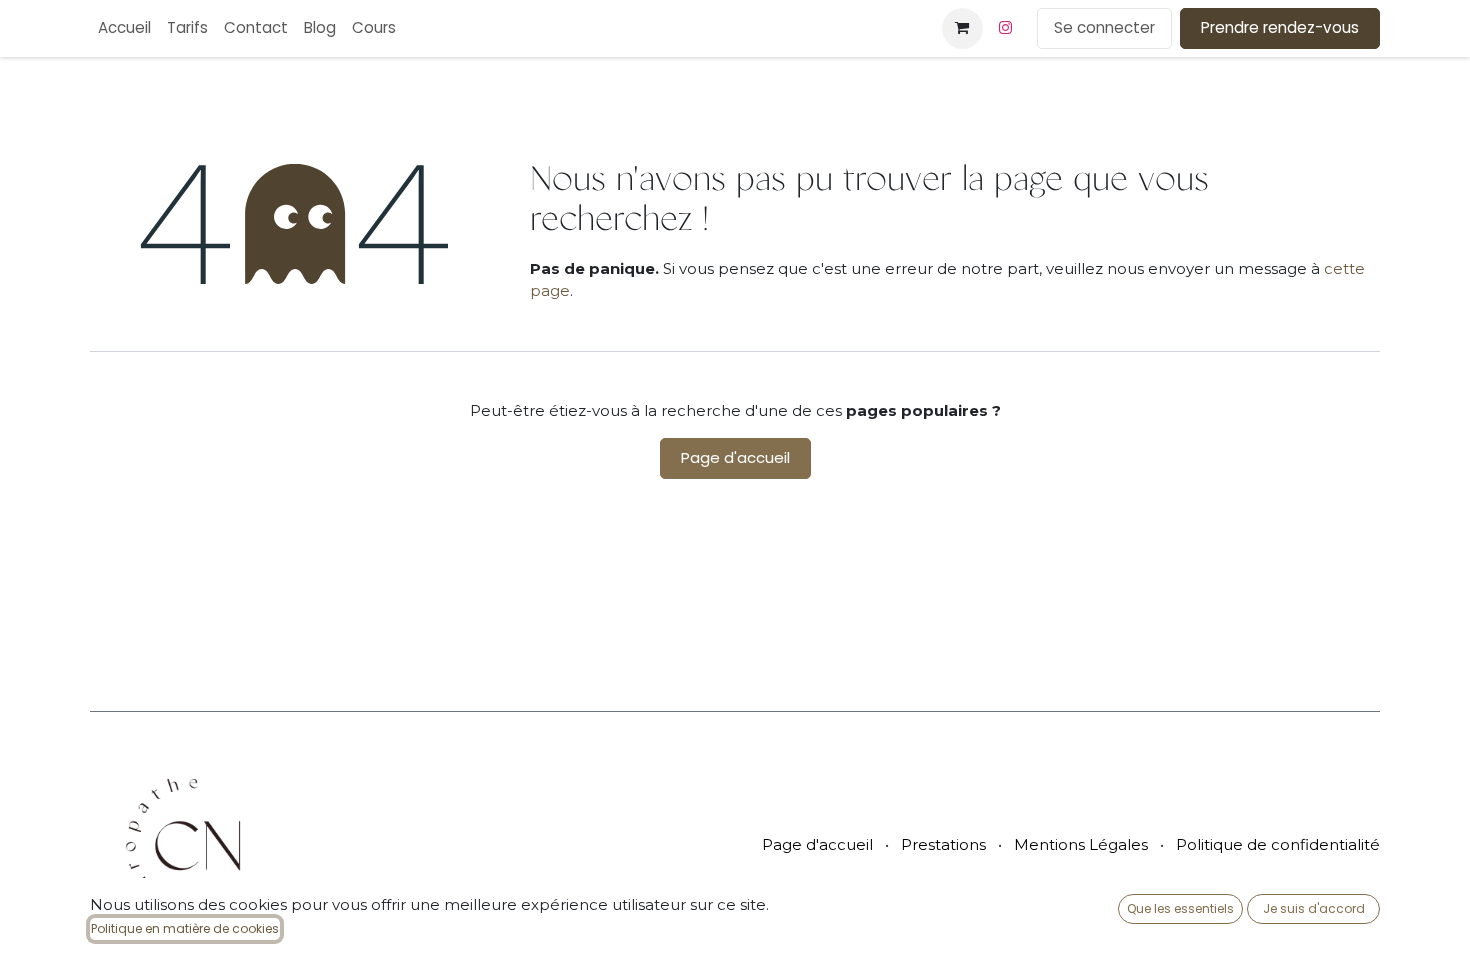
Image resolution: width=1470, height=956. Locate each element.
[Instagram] (1006, 28)
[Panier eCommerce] (962, 28)
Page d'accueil (735, 457)
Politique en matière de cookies (185, 928)
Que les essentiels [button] (1180, 908)
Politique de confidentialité (1278, 844)
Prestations (943, 844)
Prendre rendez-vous (1280, 27)
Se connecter (1104, 27)
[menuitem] (124, 28)
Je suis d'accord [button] (1314, 908)
